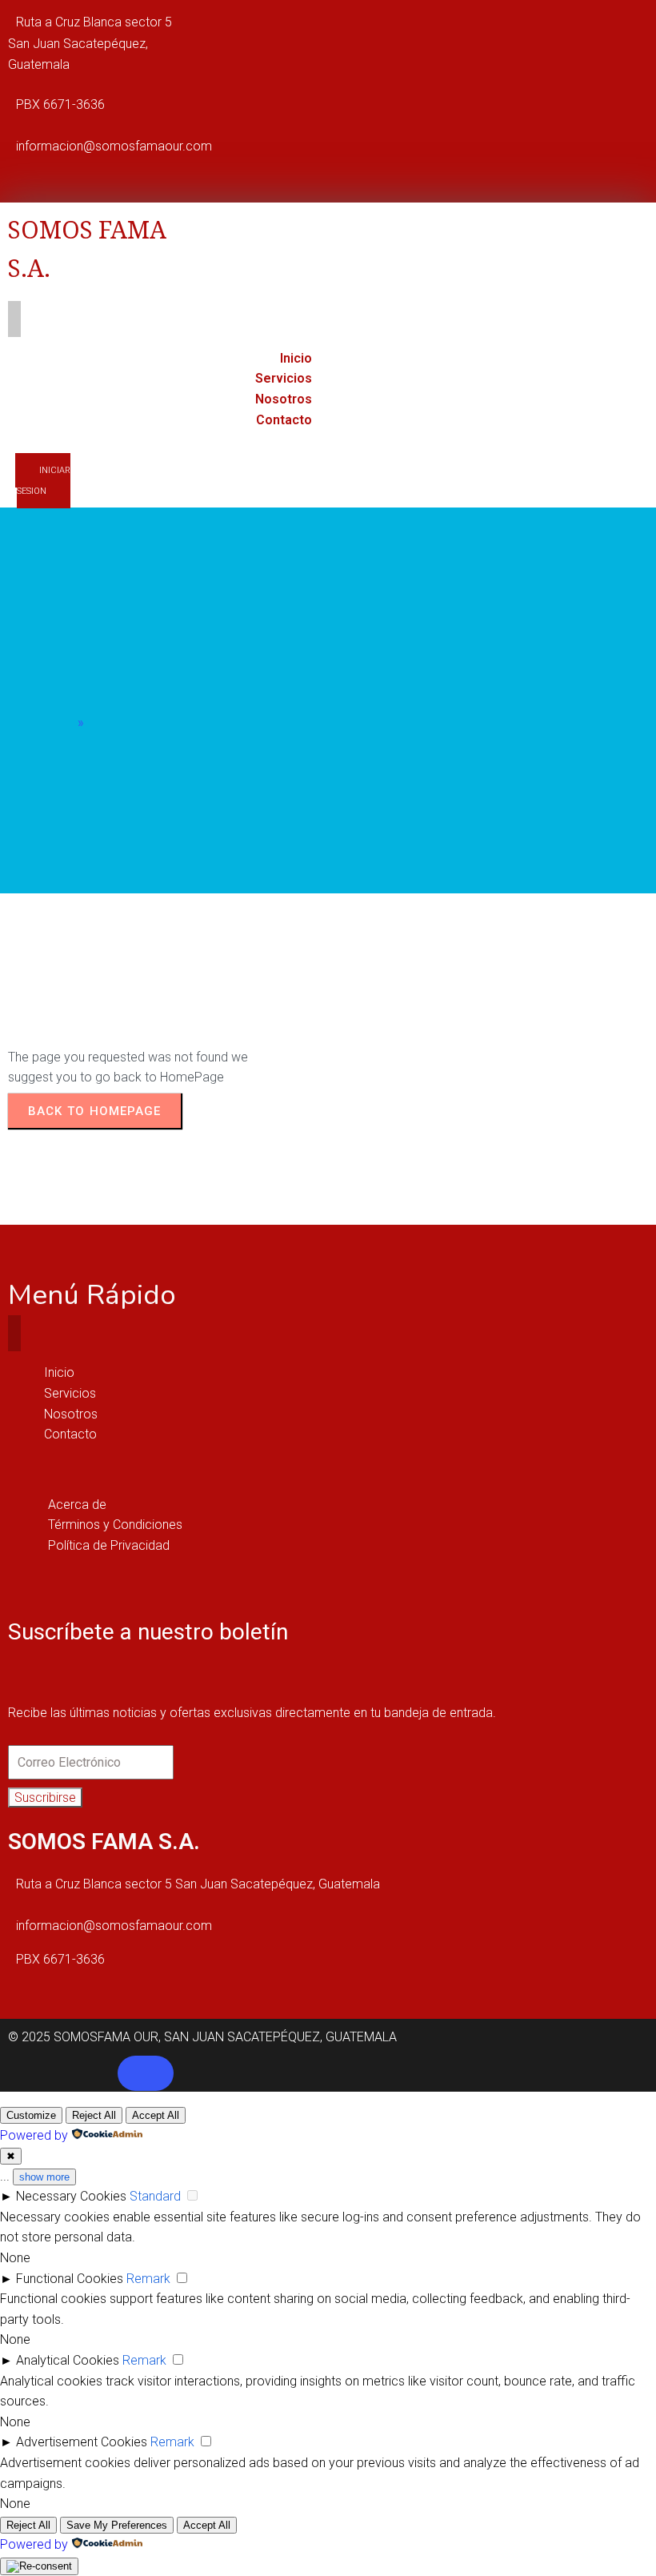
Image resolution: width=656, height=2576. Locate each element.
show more (44, 2177)
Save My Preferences (117, 2525)
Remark (148, 2279)
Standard (155, 2196)
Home (57, 722)
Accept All (156, 2115)
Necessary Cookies (71, 2196)
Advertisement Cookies (82, 2442)
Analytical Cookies (68, 2360)
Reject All (94, 2115)
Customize (31, 2115)
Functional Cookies (70, 2279)
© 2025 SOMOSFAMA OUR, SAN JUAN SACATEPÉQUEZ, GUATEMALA (202, 2037)
